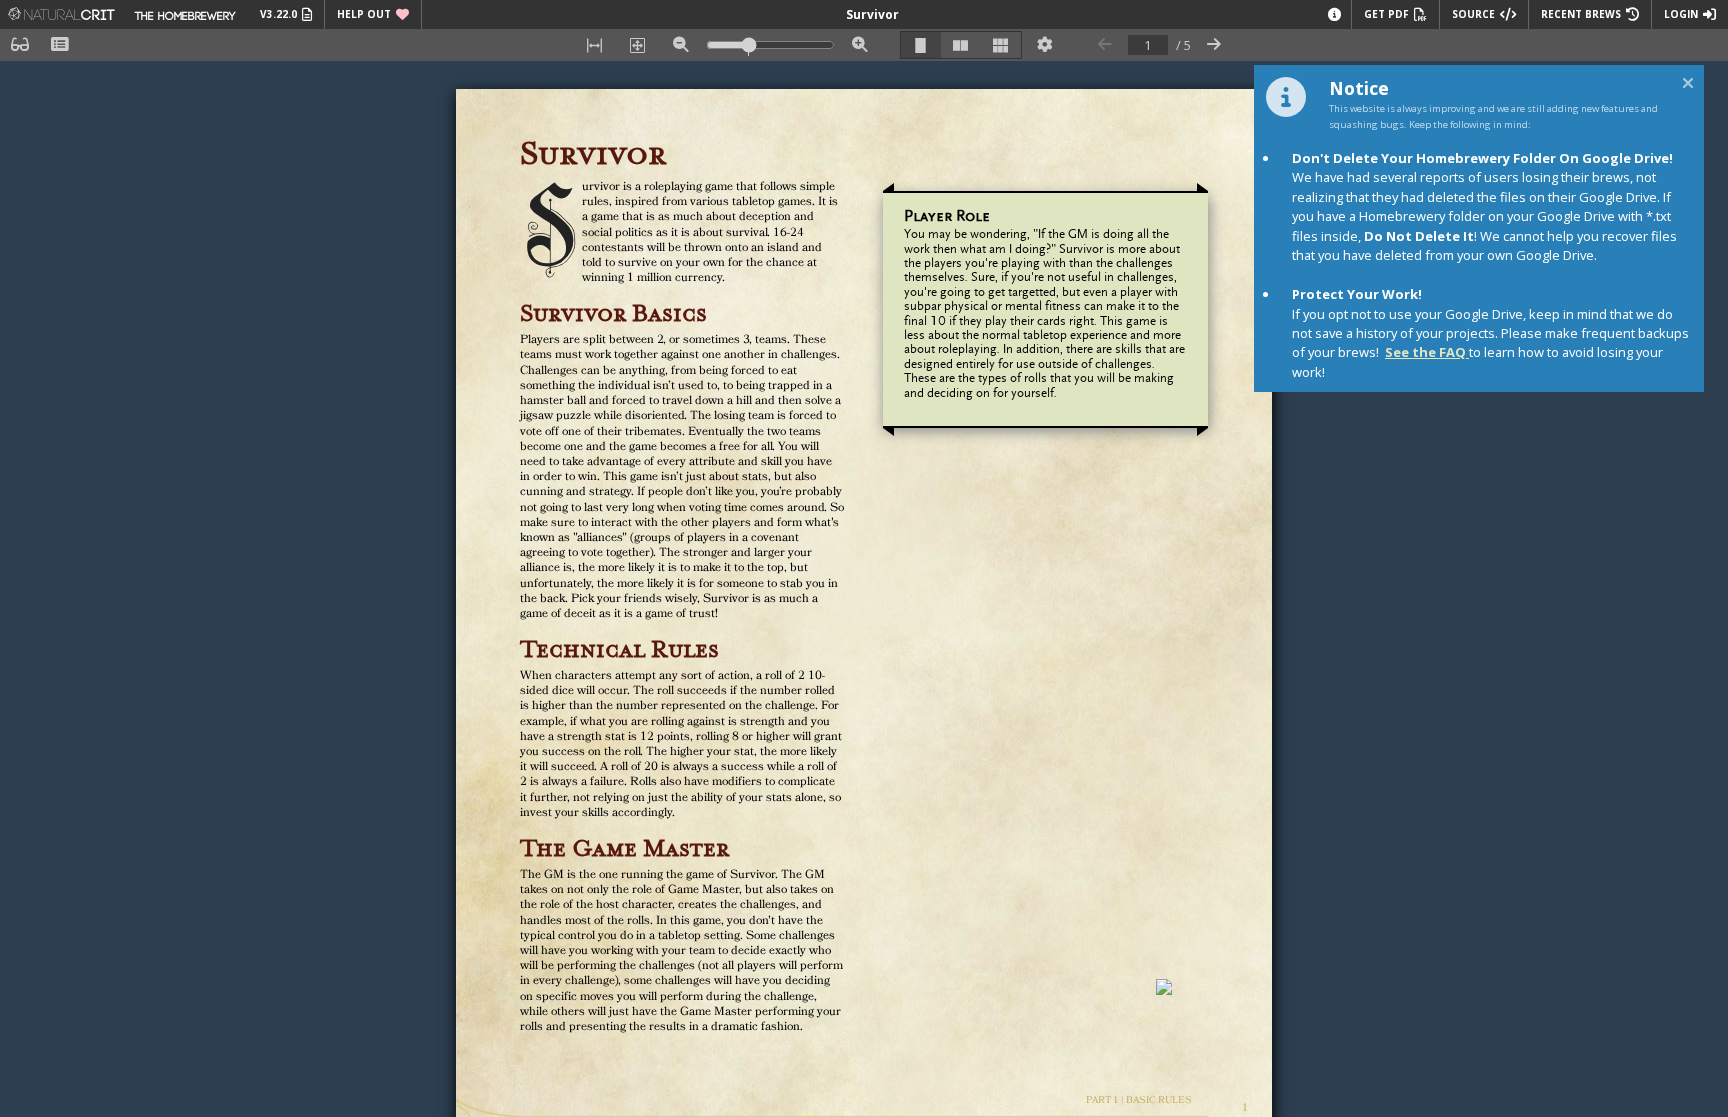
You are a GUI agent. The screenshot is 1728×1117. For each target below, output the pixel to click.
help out (364, 14)
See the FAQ (1427, 352)
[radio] (921, 45)
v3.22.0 (278, 14)
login (1681, 14)
